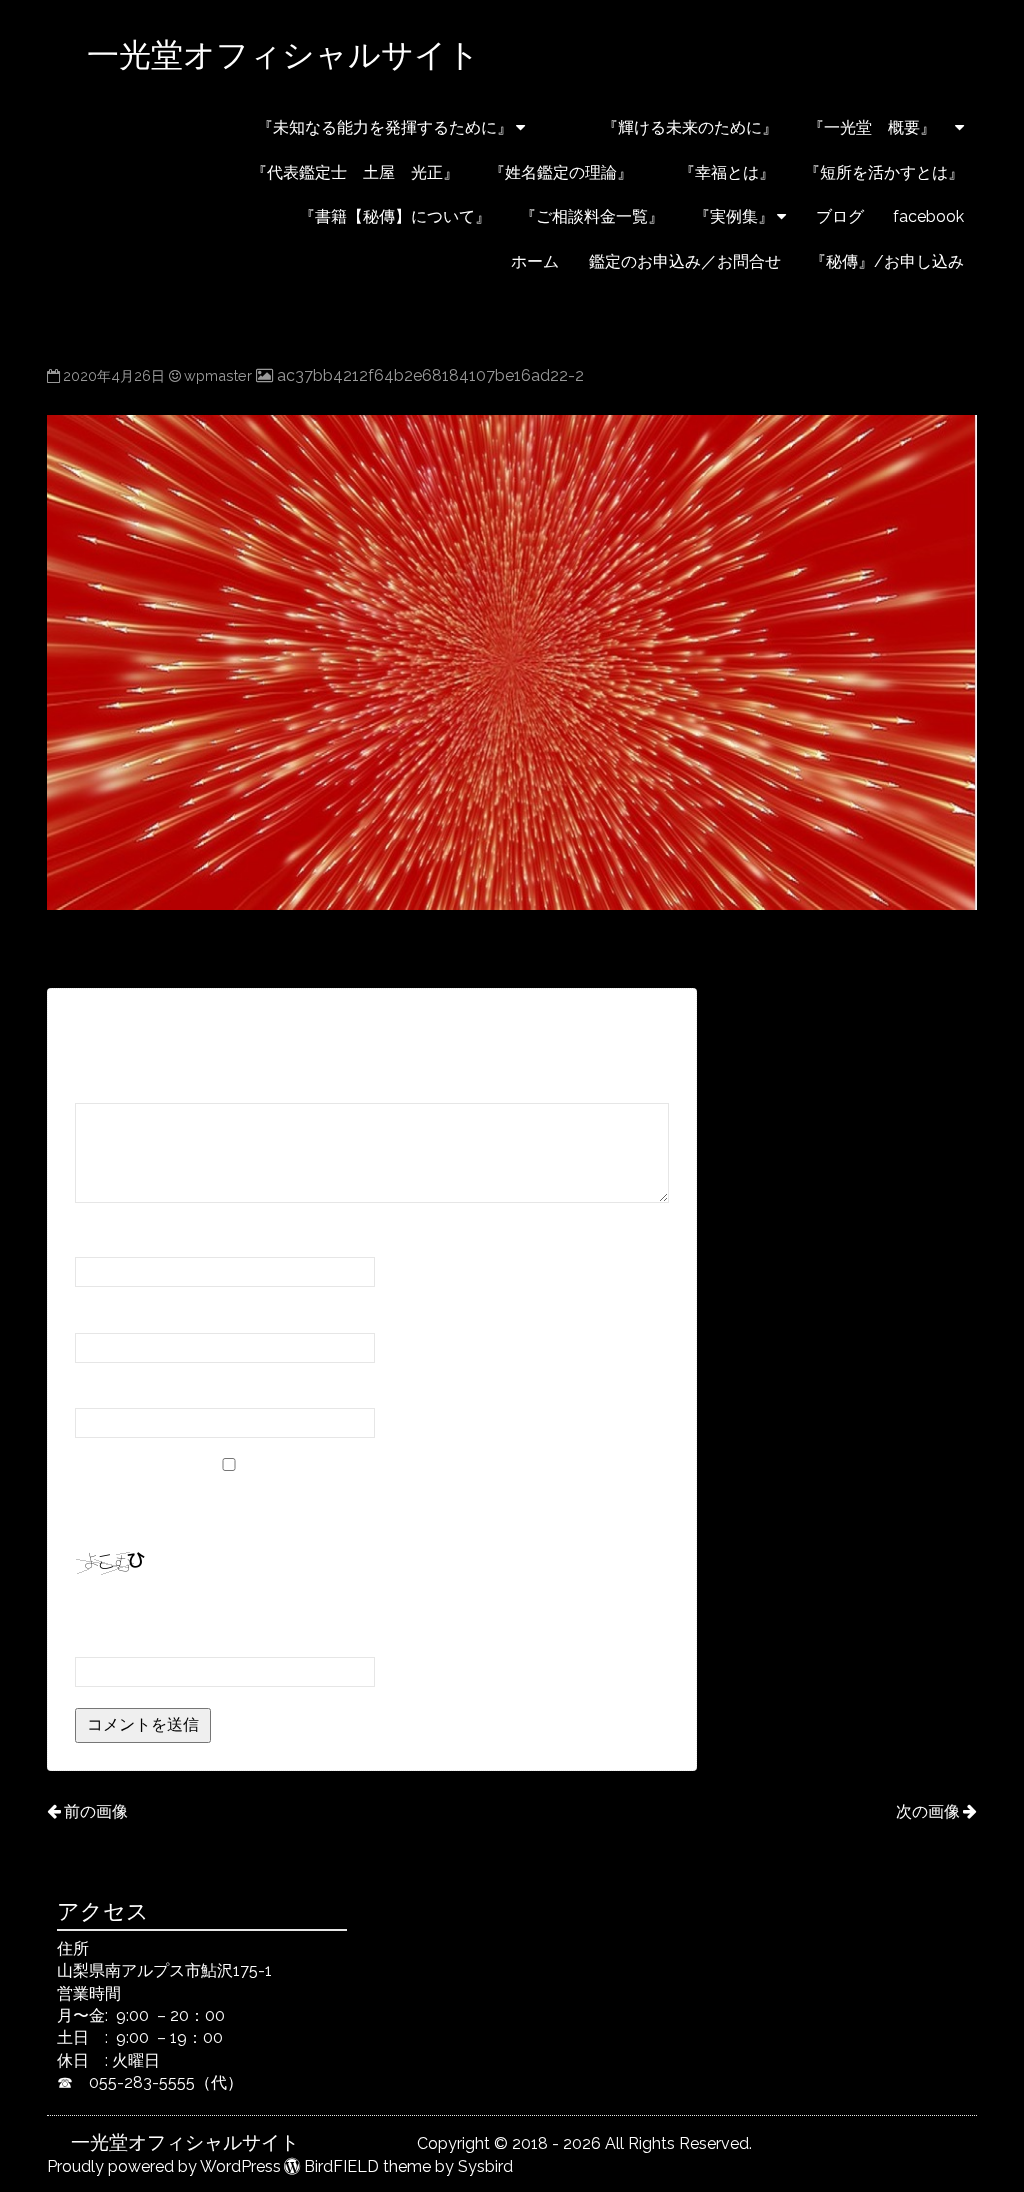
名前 (97, 1238)
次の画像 (928, 1811)
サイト (99, 1389)
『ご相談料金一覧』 (592, 216)
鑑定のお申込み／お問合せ (685, 261)
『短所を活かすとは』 (884, 172)
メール (105, 1313)
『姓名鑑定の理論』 (561, 172)
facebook (928, 216)
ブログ (840, 216)
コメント (113, 1084)
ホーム (535, 261)
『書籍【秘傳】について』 (337, 216)
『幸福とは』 (719, 172)
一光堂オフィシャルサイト (359, 54)
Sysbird (485, 2166)
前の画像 (96, 1811)
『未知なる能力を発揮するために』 (385, 127)
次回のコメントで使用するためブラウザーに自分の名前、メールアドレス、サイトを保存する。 (371, 1506)
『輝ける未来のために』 (666, 127)
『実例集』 (734, 216)
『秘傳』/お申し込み (887, 261)
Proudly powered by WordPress (164, 2166)
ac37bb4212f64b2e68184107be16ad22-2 (430, 375)
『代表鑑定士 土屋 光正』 (355, 172)
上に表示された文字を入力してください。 (227, 1611)
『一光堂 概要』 (880, 127)
